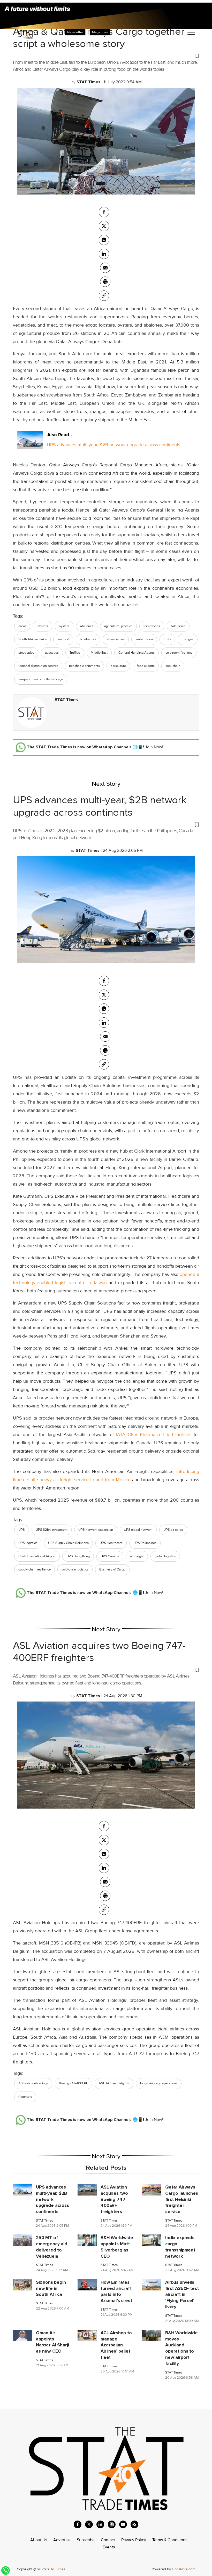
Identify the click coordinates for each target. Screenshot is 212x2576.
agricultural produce (118, 626)
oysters (64, 626)
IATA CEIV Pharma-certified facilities (154, 1435)
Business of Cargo (112, 1569)
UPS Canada (110, 1556)
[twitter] (104, 226)
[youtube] (123, 2524)
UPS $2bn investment (52, 1530)
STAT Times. (56, 2569)
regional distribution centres (38, 666)
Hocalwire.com (184, 2569)
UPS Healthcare (111, 1543)
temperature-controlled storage (41, 679)
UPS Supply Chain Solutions (68, 1543)
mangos (188, 639)
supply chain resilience (35, 1569)
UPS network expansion (96, 1530)
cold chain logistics (75, 1569)
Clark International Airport (37, 1556)
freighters (25, 2097)
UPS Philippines (145, 1543)
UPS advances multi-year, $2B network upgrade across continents (113, 445)
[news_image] (22, 2189)
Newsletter (75, 32)
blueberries (88, 639)
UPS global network (138, 1530)
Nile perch (178, 626)
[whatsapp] (104, 240)
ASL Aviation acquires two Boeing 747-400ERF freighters (99, 1652)
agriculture (118, 666)
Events (109, 2547)
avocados (52, 653)
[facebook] (104, 212)
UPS (22, 1530)
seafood (63, 639)
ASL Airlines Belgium (114, 2083)
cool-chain (173, 666)
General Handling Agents (137, 653)
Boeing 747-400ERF (73, 2083)
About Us (39, 2540)
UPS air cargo (173, 1530)
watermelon (144, 639)
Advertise (62, 2540)
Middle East (99, 653)
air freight (137, 1556)
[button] (106, 56)
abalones (87, 626)
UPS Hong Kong (78, 1556)
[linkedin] (100, 2524)
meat (22, 626)
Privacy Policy (134, 2540)
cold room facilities (179, 653)
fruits (167, 639)
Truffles (75, 653)
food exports (146, 666)
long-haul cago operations (159, 2083)
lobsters (42, 626)
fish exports (152, 626)
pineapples (26, 653)
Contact (108, 2540)
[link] (104, 296)
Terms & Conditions (170, 2540)
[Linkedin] (104, 254)
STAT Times (66, 700)
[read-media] (30, 445)
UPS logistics (28, 1543)
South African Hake (32, 639)
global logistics (165, 1556)
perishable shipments (84, 666)
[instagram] (112, 2524)
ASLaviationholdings (33, 2083)
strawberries (116, 639)
